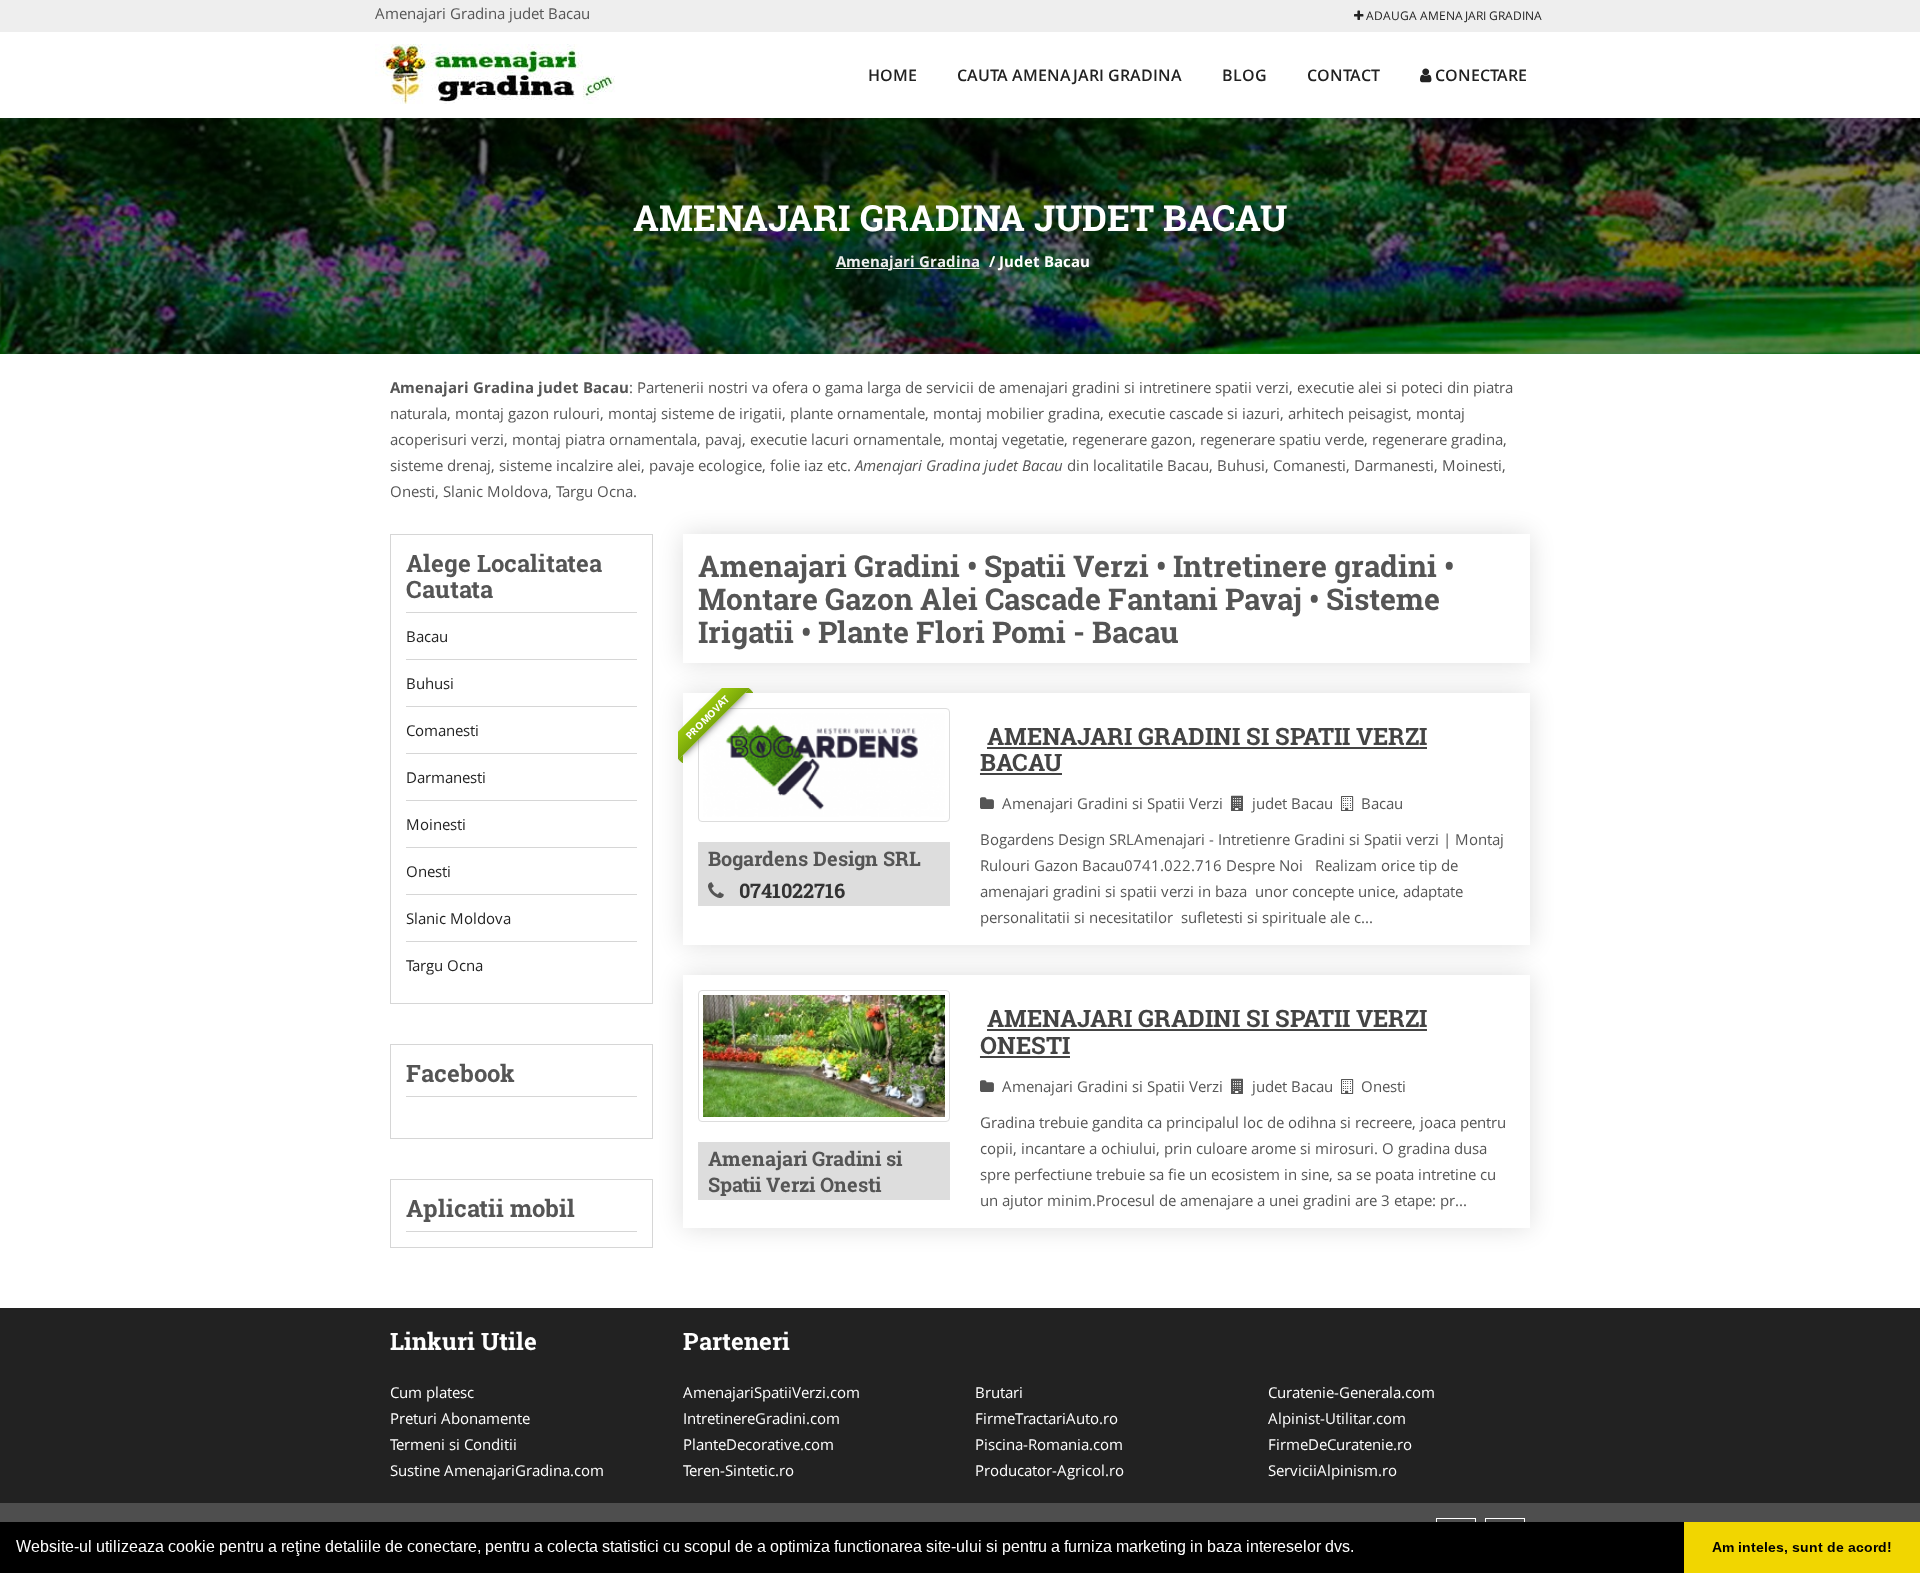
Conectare (1479, 75)
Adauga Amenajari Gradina (1452, 15)
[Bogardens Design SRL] (824, 765)
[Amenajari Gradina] (506, 72)
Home (892, 75)
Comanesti (442, 730)
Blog (1244, 75)
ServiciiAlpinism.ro (1332, 1470)
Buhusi (430, 683)
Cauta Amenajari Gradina (1069, 75)
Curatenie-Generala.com (1351, 1392)
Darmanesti (446, 777)
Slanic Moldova (458, 918)
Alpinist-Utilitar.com (1337, 1418)
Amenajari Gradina (908, 261)
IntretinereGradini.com (761, 1418)
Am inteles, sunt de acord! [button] (1802, 1547)
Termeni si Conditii (453, 1444)
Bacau (427, 636)
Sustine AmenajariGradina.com (497, 1470)
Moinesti (436, 824)
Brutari (999, 1392)
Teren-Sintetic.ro (738, 1470)
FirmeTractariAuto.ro (1046, 1418)
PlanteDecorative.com (758, 1444)
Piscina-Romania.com (1049, 1444)
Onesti (428, 871)
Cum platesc (432, 1392)
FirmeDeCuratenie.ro (1340, 1444)
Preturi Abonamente (460, 1418)
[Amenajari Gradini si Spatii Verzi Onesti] (824, 1055)
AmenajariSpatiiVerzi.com (771, 1392)
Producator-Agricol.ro (1049, 1470)
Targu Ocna (444, 965)
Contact (1343, 75)
